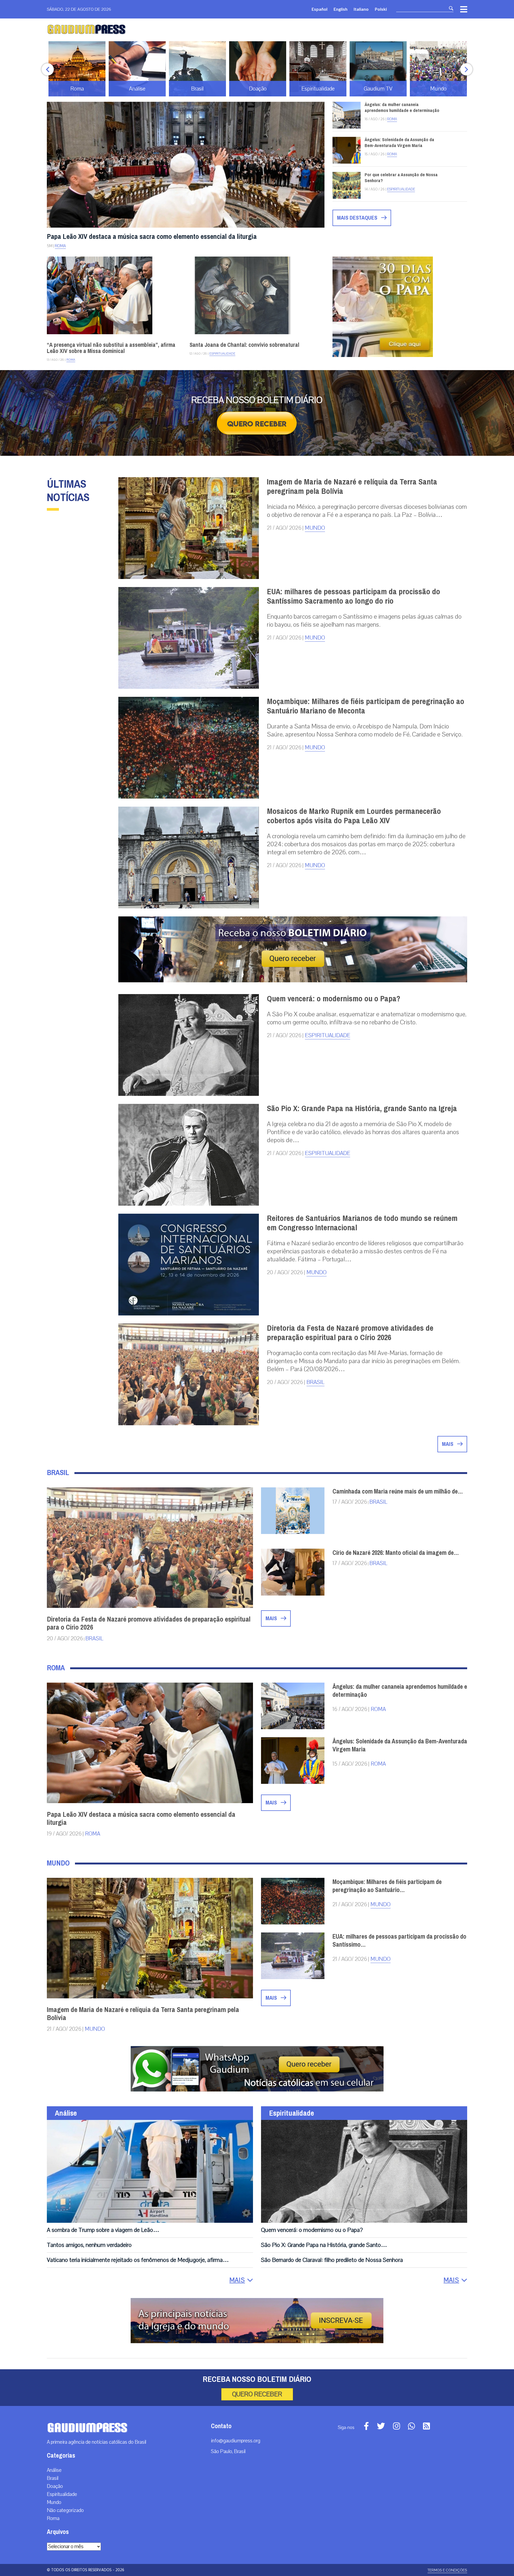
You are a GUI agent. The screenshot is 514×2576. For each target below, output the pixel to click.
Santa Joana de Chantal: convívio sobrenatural (244, 345)
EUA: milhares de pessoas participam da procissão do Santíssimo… (399, 1941)
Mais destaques (358, 218)
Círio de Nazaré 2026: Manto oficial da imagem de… (396, 1553)
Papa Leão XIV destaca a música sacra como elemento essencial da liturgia (152, 237)
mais (272, 1618)
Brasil (315, 1382)
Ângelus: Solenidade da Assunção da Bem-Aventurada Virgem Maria (399, 143)
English (341, 9)
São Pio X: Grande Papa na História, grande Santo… (324, 2245)
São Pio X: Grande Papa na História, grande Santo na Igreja (362, 1108)
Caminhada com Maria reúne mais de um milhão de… (398, 1491)
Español (320, 9)
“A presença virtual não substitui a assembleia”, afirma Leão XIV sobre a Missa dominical (111, 348)
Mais (448, 1444)
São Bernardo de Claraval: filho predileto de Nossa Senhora (332, 2260)
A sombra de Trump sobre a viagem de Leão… (103, 2230)
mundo (381, 1904)
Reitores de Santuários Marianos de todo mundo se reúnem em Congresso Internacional (362, 1223)
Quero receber (257, 2394)
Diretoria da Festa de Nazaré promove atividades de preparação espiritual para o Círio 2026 (350, 1333)
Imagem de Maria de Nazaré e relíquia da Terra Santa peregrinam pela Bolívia (352, 486)
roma (378, 1709)
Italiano (361, 9)
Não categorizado (65, 2510)
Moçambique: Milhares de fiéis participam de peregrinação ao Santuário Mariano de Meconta (366, 706)
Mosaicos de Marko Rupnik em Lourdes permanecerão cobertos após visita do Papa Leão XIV (354, 816)
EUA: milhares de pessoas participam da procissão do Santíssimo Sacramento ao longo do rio (354, 596)
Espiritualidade (401, 189)
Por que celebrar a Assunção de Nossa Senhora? (401, 178)
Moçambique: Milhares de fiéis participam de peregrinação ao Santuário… (387, 1886)
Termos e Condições (447, 2570)
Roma (60, 246)
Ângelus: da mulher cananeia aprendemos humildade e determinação (402, 108)
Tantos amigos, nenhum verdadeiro (89, 2245)
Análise (66, 2113)
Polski (381, 9)
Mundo (315, 528)
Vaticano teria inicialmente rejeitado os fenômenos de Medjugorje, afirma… (138, 2260)
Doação (55, 2486)
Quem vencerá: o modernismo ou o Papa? (334, 999)
